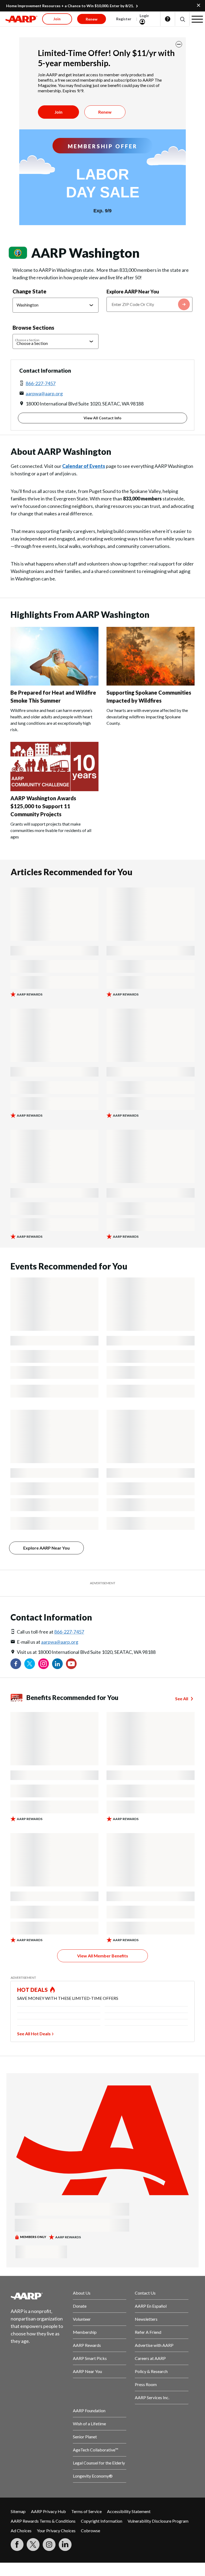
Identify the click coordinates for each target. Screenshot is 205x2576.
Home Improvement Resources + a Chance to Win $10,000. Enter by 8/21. (70, 6)
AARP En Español (151, 2306)
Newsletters (146, 2319)
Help (168, 19)
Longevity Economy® (93, 2476)
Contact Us (145, 2293)
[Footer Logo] (38, 2296)
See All (182, 1699)
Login (144, 16)
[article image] (54, 684)
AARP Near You (87, 2371)
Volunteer (82, 2319)
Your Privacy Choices (56, 2531)
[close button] (179, 44)
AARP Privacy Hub (48, 2511)
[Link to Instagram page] (44, 1664)
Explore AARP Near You (133, 292)
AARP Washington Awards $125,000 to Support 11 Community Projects (43, 806)
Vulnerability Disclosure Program (158, 2521)
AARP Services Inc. (152, 2397)
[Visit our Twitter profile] (30, 1664)
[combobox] (149, 304)
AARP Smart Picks (90, 2358)
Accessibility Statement (129, 2511)
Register (124, 19)
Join (58, 112)
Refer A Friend (148, 2332)
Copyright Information (102, 2521)
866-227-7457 (41, 383)
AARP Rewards (87, 2345)
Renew (105, 112)
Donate (80, 2306)
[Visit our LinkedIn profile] (57, 1664)
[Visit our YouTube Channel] (71, 1664)
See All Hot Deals (34, 2034)
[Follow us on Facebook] (16, 1664)
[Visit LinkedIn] (65, 2545)
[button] (182, 19)
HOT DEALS (33, 1990)
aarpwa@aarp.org (44, 393)
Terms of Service (86, 2511)
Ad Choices (21, 2531)
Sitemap (18, 2511)
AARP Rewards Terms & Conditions (43, 2521)
